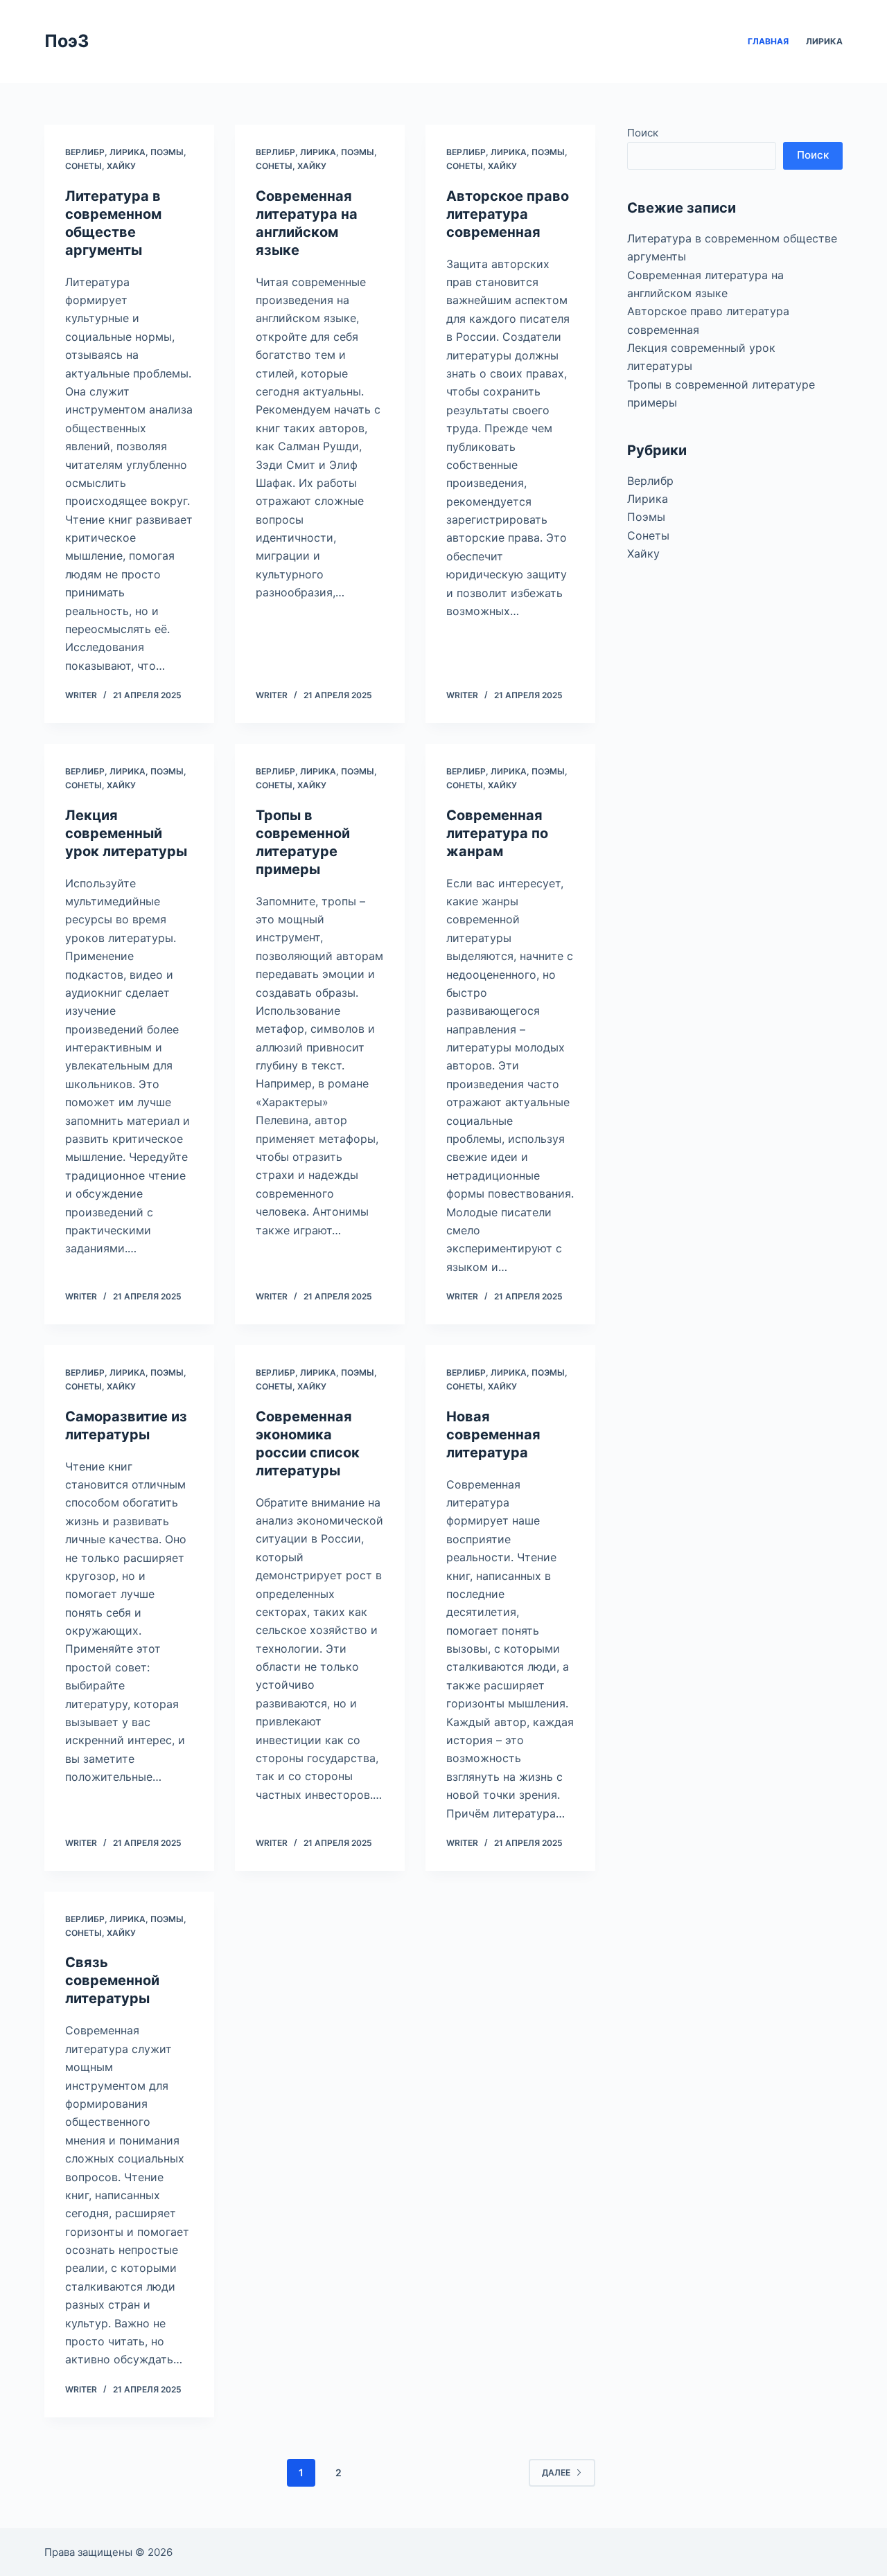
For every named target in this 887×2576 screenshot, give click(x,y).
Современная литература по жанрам (497, 833)
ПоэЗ (67, 41)
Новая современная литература (493, 1434)
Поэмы (167, 152)
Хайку (121, 166)
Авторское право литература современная (508, 214)
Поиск (643, 133)
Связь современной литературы (112, 1980)
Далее (556, 2472)
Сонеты (84, 166)
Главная (768, 41)
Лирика (824, 41)
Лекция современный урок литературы (126, 833)
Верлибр (85, 152)
